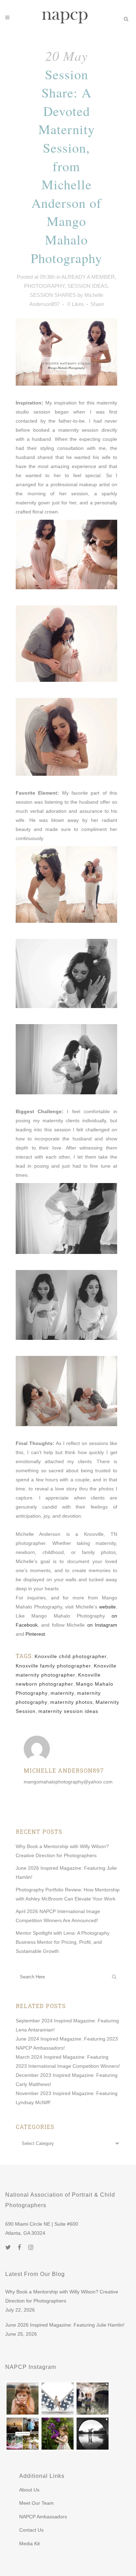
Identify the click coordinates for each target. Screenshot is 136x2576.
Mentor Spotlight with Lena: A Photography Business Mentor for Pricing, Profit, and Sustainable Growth (63, 1942)
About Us (29, 2490)
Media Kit (29, 2544)
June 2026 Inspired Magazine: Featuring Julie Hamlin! (65, 2325)
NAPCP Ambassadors (43, 2517)
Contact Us (31, 2530)
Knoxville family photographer (53, 1666)
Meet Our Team (36, 2503)
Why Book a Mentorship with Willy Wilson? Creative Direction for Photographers (62, 2296)
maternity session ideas (68, 1711)
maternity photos (71, 1702)
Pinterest (35, 1634)
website (107, 1607)
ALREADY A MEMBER (88, 277)
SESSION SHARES (53, 295)
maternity (62, 1693)
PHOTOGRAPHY (44, 286)
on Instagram (102, 1625)
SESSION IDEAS (88, 286)
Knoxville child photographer (71, 1656)
